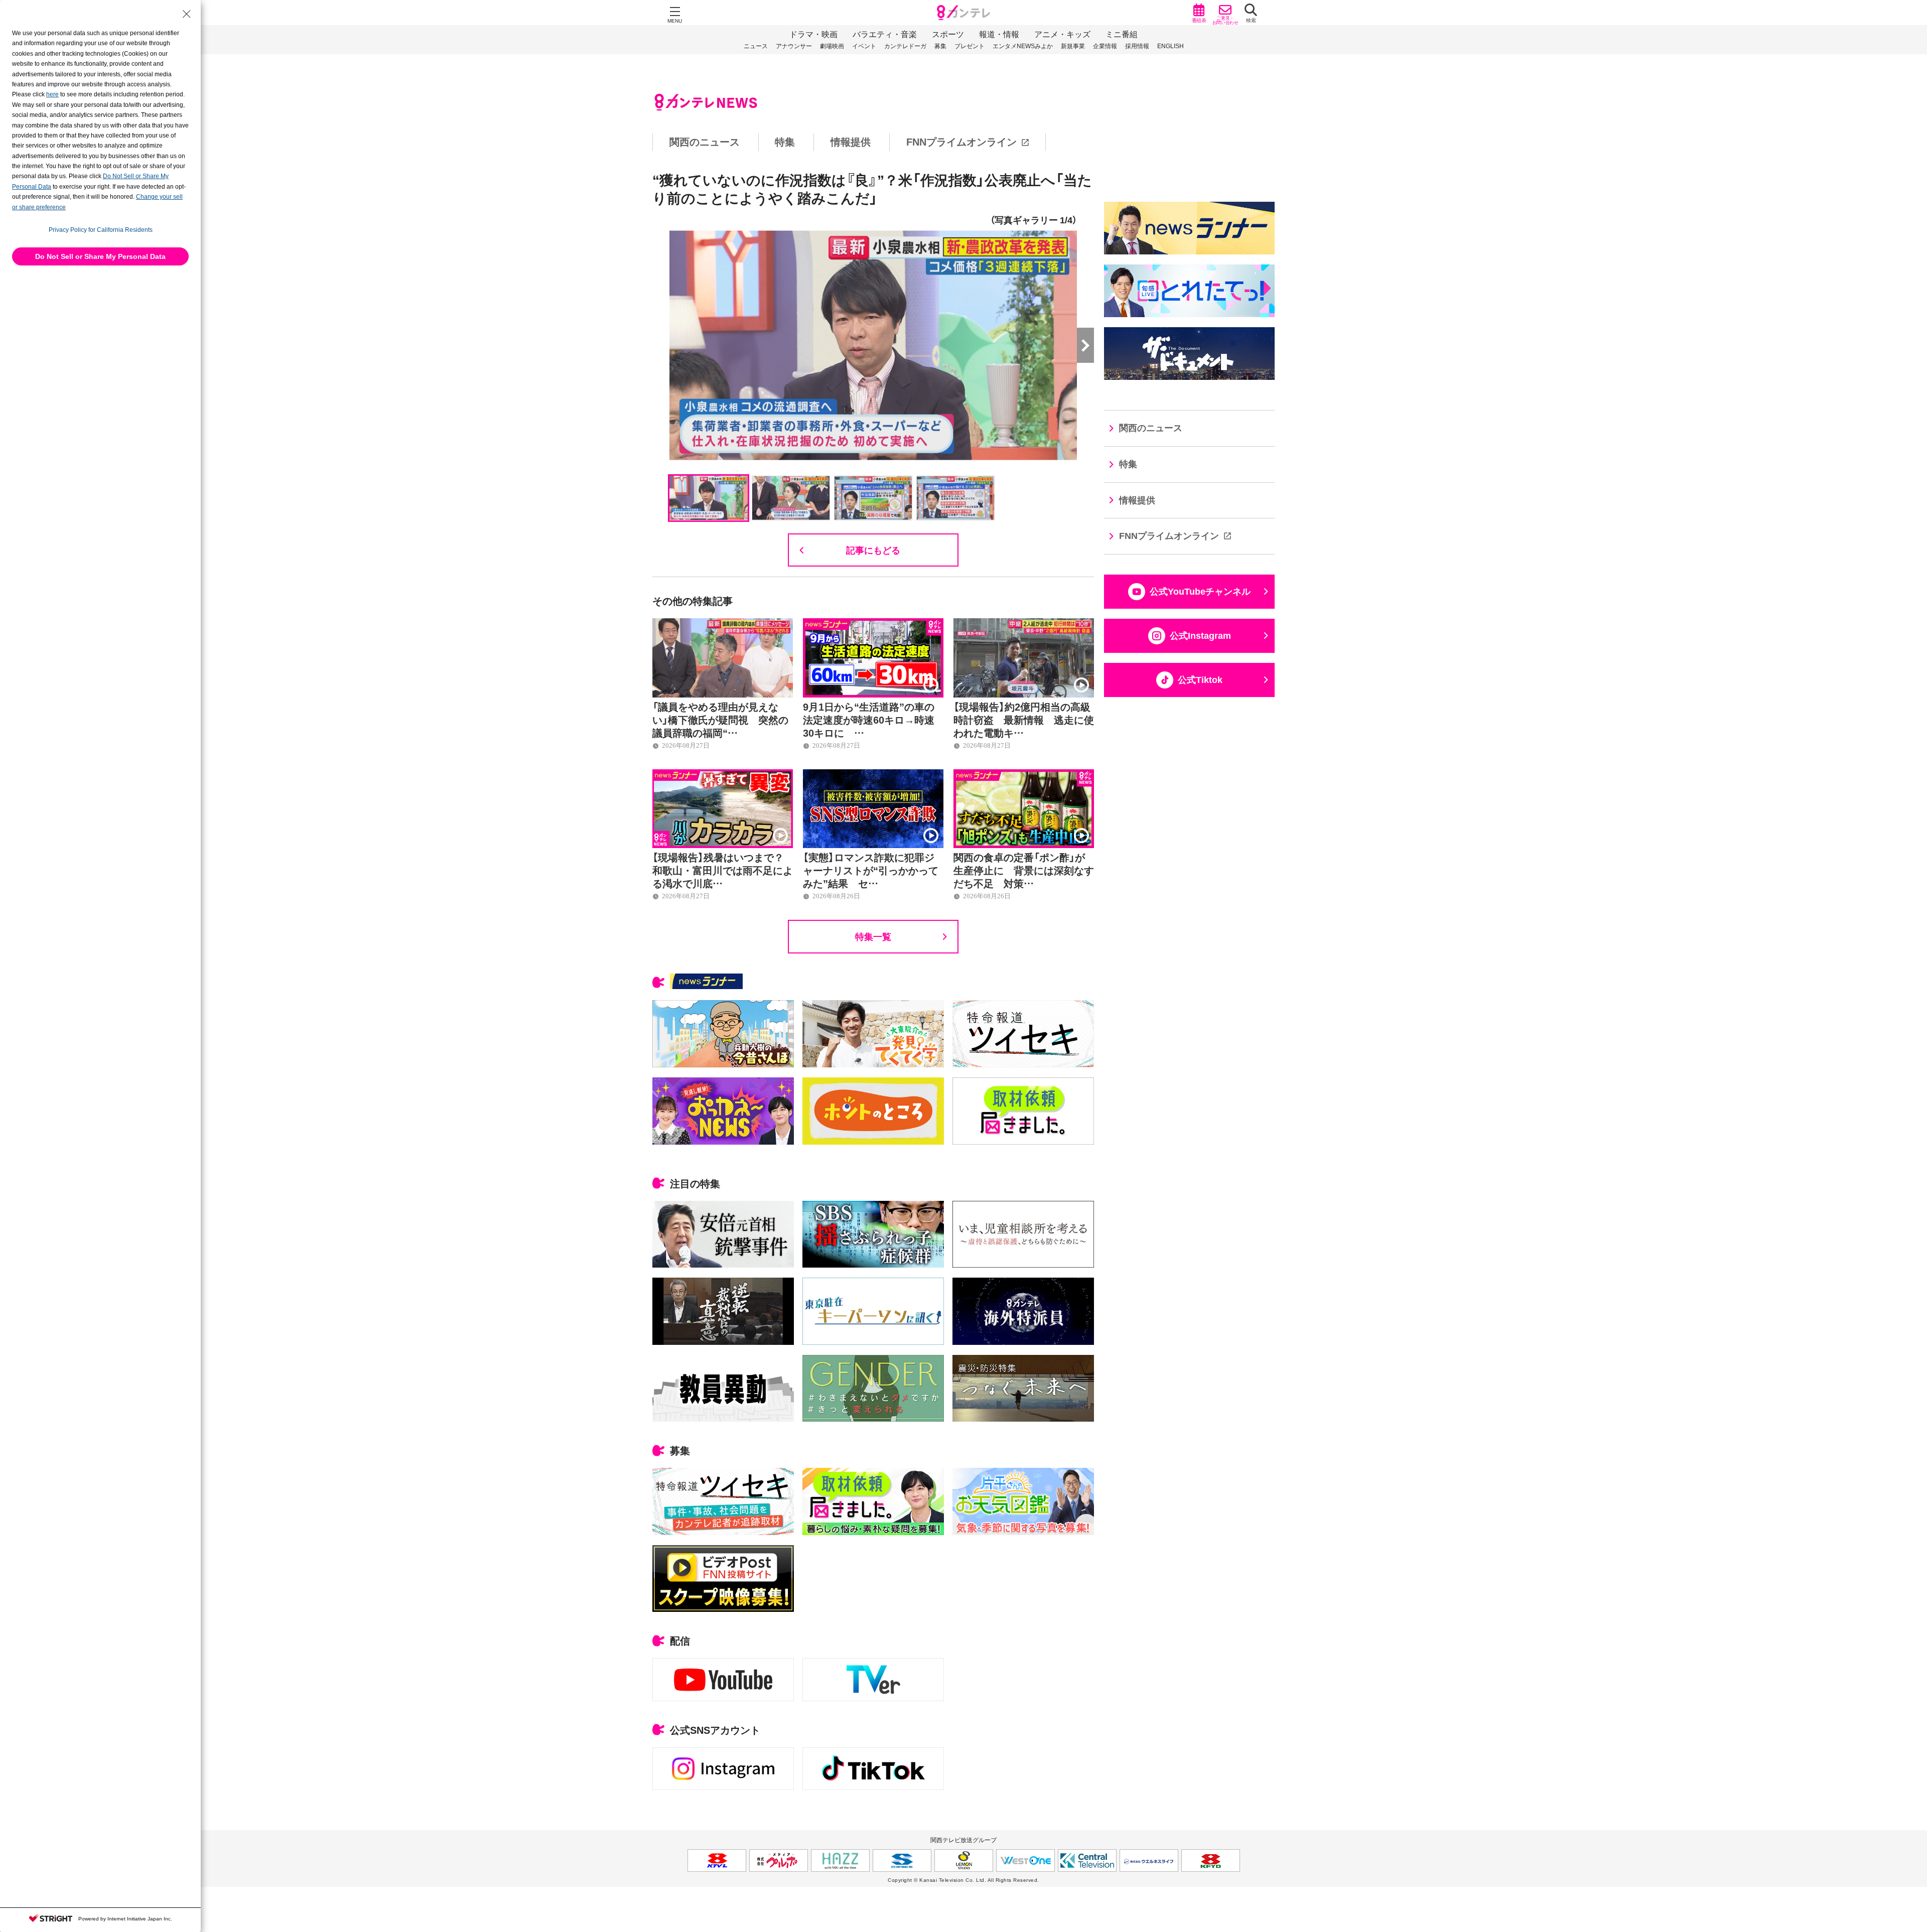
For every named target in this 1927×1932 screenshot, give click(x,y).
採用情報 (1137, 46)
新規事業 (1073, 46)
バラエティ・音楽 (885, 34)
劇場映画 (832, 46)
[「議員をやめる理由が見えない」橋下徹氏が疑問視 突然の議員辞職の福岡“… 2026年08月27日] (723, 624)
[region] (963, 142)
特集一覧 (873, 936)
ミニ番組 (1122, 34)
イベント (864, 46)
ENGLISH (1171, 46)
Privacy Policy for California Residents (101, 230)
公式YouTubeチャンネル (1200, 592)
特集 (785, 142)
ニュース (756, 46)
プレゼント (970, 46)
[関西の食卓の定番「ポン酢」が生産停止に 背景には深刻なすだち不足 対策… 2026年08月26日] (1024, 775)
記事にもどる (873, 550)
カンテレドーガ (905, 46)
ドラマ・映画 (813, 34)
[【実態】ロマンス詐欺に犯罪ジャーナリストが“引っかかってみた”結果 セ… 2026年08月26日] (873, 775)
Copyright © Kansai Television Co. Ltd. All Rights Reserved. (963, 1880)
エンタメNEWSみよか (1023, 46)
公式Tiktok (1200, 680)
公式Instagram (1200, 636)
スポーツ (948, 34)
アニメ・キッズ (1062, 34)
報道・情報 (999, 34)
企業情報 (1105, 46)
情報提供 (851, 142)
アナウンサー (794, 46)
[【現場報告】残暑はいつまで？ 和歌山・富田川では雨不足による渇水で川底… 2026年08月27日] (723, 775)
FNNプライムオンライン (961, 142)
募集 (940, 46)
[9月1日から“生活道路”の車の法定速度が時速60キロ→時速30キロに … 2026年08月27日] (873, 624)
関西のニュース (705, 142)
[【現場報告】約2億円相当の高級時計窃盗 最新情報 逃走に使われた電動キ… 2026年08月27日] (1024, 624)
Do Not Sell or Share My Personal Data (100, 256)
